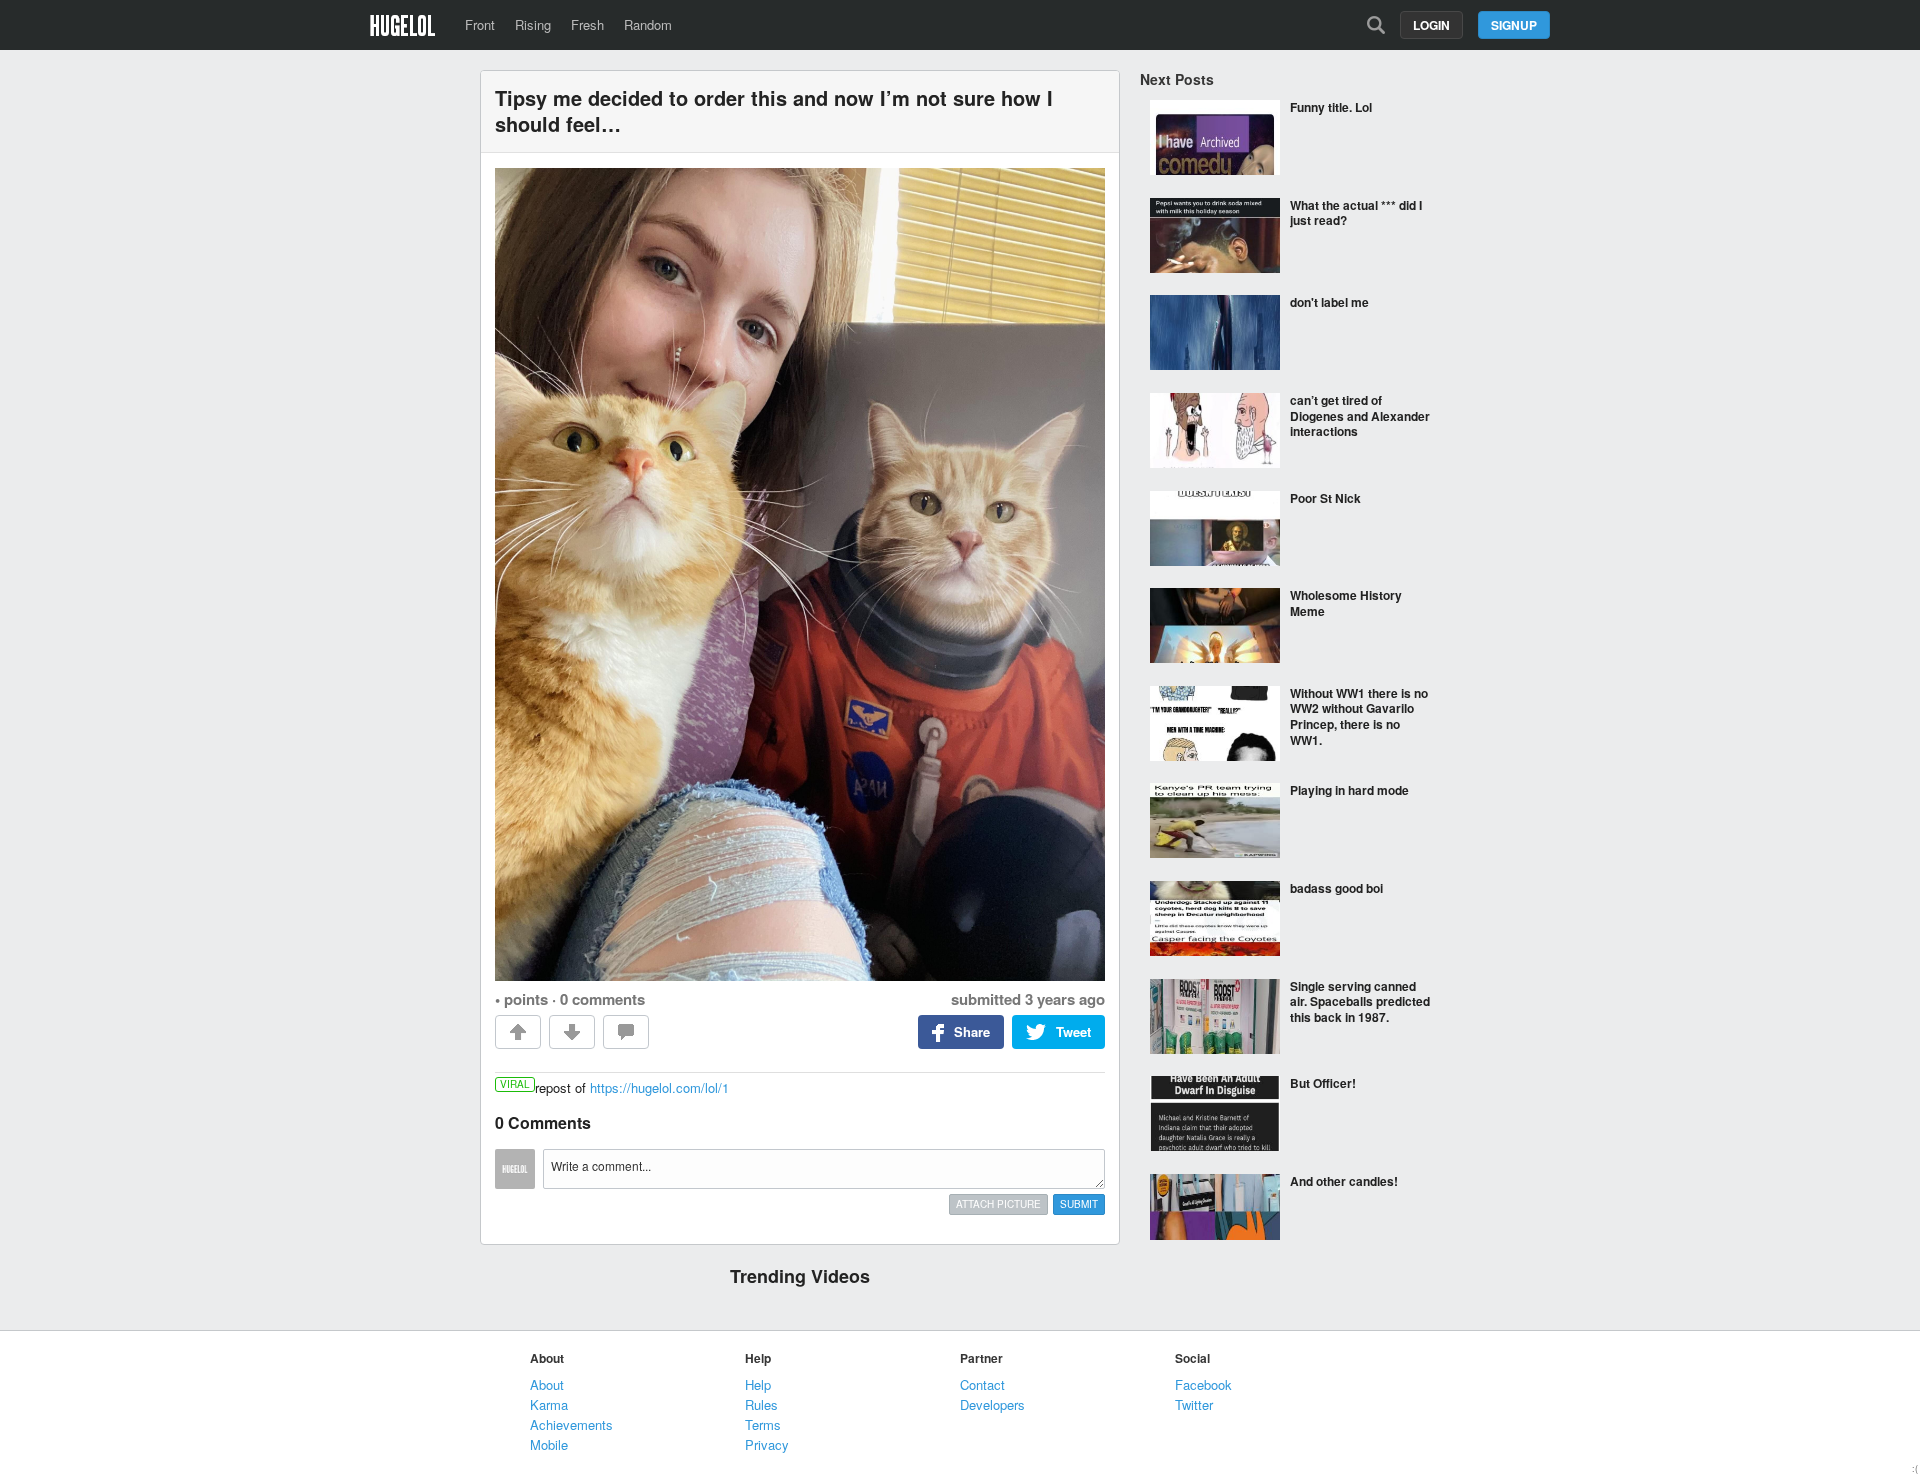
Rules (761, 1404)
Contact (982, 1384)
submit (1079, 1204)
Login (1431, 25)
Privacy (767, 1444)
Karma (549, 1404)
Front (480, 24)
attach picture (998, 1204)
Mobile (549, 1444)
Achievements (571, 1424)
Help (758, 1384)
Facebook (1203, 1384)
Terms (763, 1424)
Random (648, 24)
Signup (1514, 25)
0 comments (602, 999)
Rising (533, 24)
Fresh (587, 24)
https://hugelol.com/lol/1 (659, 1087)
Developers (992, 1404)
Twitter (1194, 1404)
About (547, 1384)
